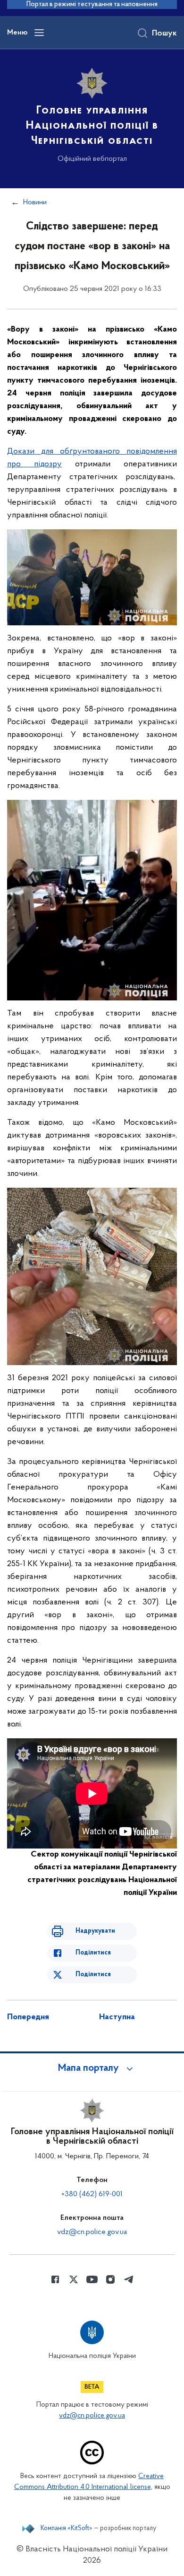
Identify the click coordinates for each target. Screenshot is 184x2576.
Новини (35, 202)
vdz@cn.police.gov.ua (92, 2232)
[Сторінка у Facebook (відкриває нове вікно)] (55, 2279)
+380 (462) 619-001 (92, 2194)
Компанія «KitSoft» (67, 2529)
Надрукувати (95, 1931)
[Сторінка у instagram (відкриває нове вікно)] (110, 2279)
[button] (92, 2068)
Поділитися (93, 1953)
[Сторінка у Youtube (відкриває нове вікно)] (92, 2279)
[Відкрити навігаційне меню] (39, 33)
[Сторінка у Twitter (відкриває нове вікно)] (74, 2279)
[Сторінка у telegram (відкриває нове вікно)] (129, 2279)
